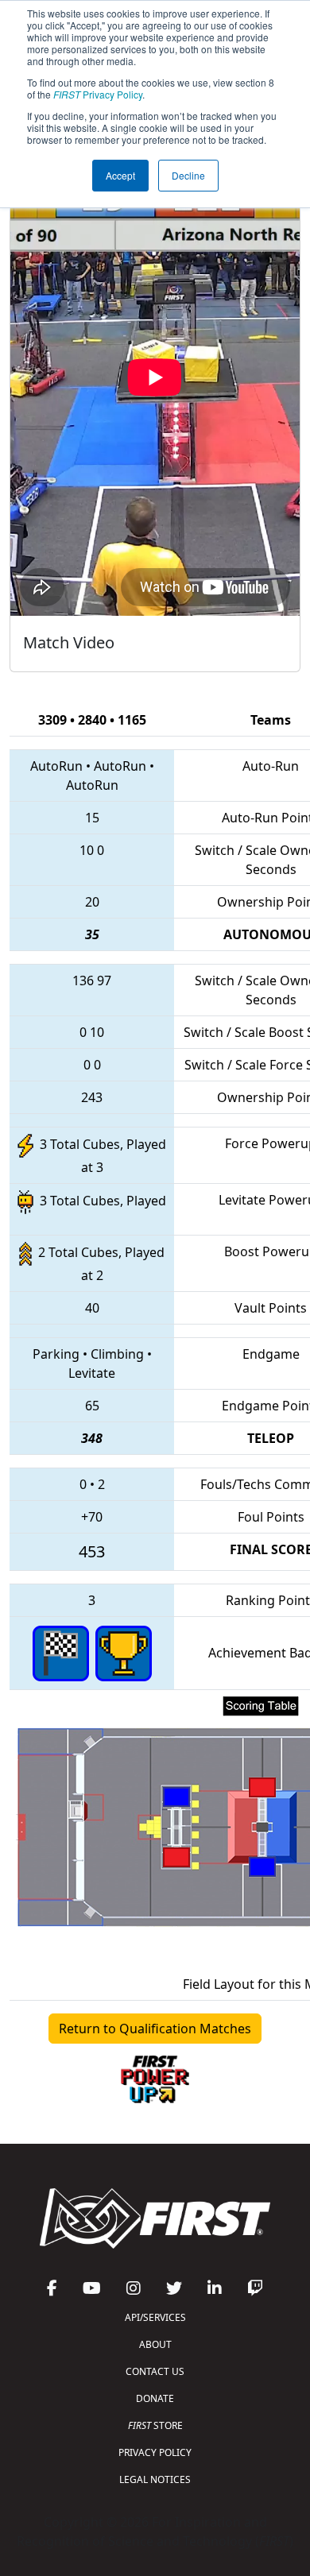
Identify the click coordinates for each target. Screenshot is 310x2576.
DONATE (155, 2398)
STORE (155, 2425)
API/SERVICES (155, 2317)
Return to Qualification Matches (155, 2029)
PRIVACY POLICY (155, 2452)
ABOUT (155, 2344)
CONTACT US (155, 2371)
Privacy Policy (98, 94)
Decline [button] (188, 175)
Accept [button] (120, 175)
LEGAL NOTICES (155, 2479)
